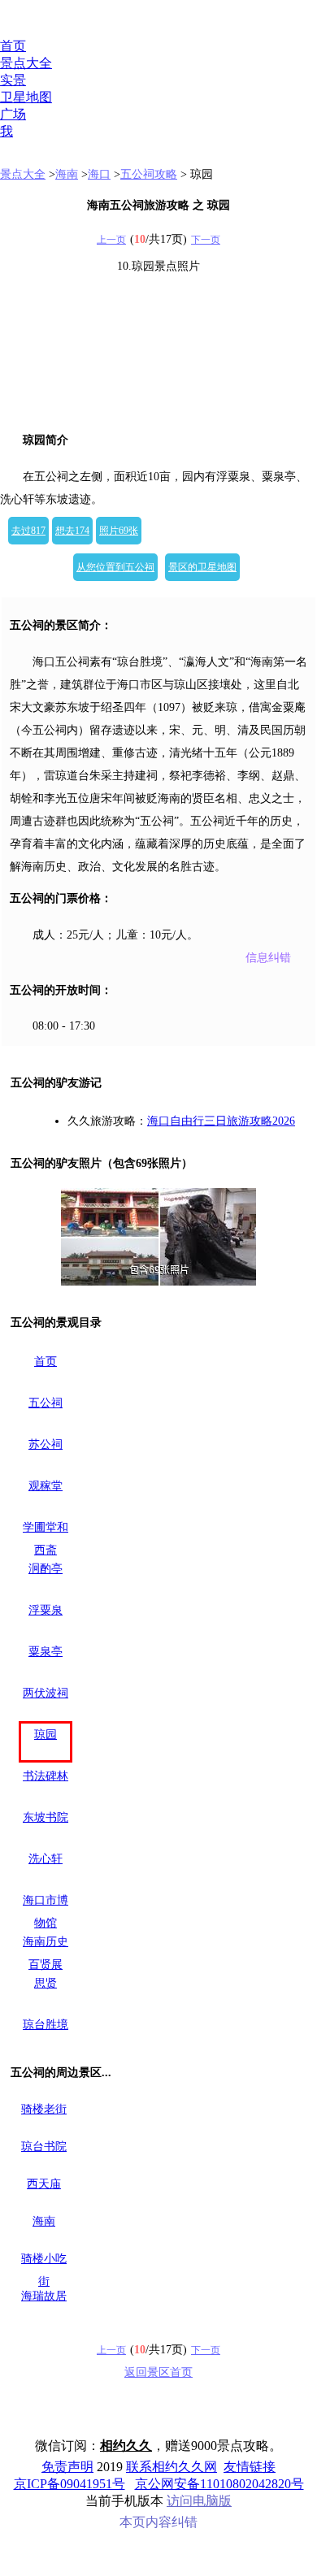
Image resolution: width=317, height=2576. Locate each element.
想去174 (72, 531)
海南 (67, 174)
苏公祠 (46, 1444)
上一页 (111, 240)
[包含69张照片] (158, 1237)
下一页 (206, 240)
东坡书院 (46, 1817)
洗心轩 (46, 1859)
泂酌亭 (46, 1569)
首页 (13, 46)
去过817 (28, 531)
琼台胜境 (46, 2025)
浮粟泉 (46, 1610)
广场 (13, 114)
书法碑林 (46, 1776)
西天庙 (44, 2184)
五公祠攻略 (149, 174)
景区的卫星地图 (202, 567)
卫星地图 (26, 97)
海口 (99, 174)
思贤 (46, 1983)
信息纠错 (268, 958)
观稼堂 (46, 1486)
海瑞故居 (44, 2296)
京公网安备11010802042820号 (219, 2484)
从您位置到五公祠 (115, 567)
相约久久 (126, 2446)
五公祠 (46, 1403)
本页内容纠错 (158, 2522)
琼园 (46, 1735)
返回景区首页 (158, 2372)
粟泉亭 (46, 1652)
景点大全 (26, 63)
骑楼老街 (44, 2109)
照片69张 (119, 531)
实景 (13, 80)
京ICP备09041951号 (69, 2484)
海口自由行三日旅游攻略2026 (221, 1121)
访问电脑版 (199, 2501)
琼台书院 (44, 2147)
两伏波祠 (46, 1693)
